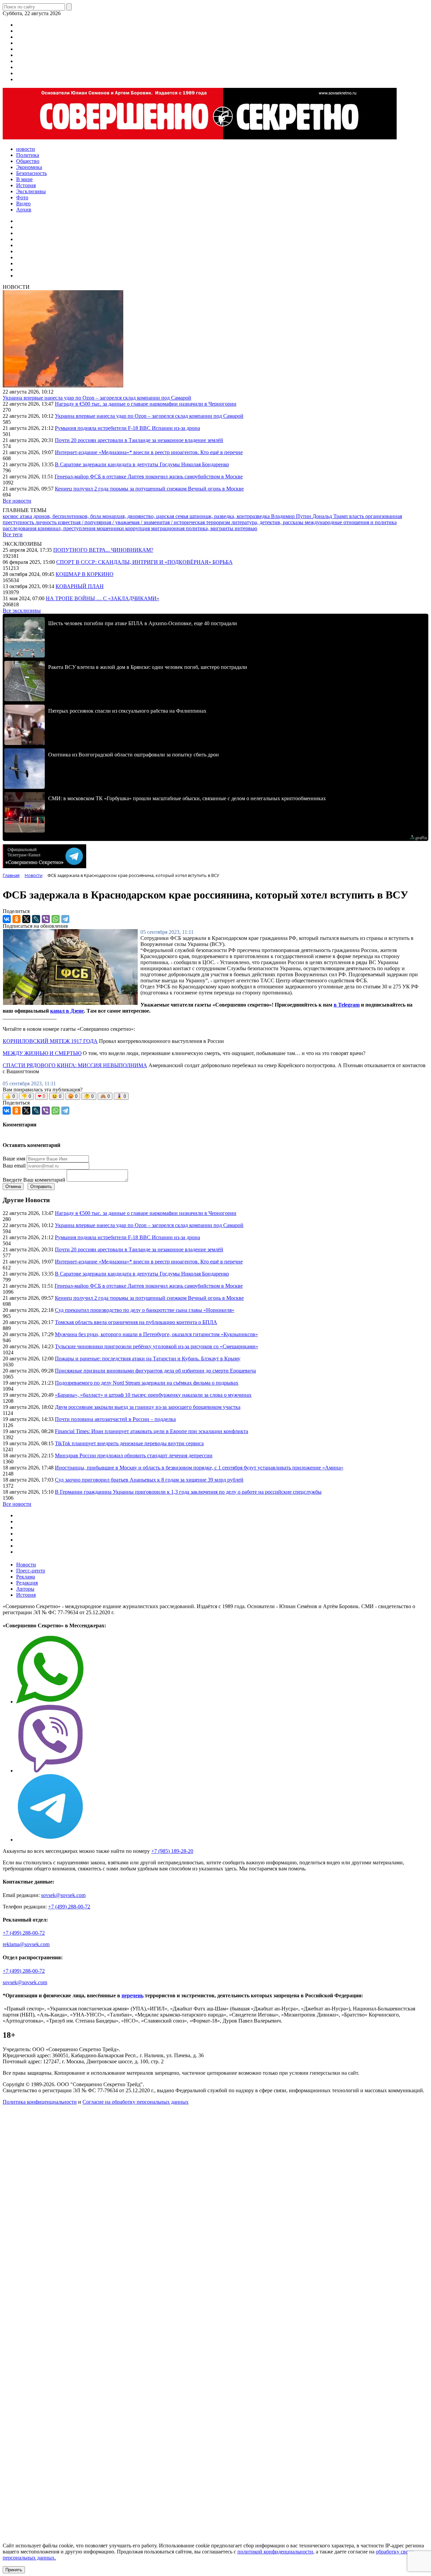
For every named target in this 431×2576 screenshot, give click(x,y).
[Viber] (46, 919)
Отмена (13, 1187)
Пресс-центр (31, 1571)
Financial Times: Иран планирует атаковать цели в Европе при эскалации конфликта (152, 1431)
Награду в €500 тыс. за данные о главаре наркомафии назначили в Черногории (146, 404)
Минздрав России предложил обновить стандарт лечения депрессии (134, 1455)
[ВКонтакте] (7, 919)
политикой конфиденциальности (275, 2552)
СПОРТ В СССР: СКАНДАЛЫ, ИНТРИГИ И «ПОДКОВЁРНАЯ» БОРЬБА (144, 562)
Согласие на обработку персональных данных (136, 2102)
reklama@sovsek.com (26, 1944)
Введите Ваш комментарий (34, 1180)
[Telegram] (65, 919)
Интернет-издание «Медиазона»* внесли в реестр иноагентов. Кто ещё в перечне (149, 452)
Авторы (25, 1589)
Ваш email (14, 1166)
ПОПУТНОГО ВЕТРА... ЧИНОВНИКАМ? (103, 550)
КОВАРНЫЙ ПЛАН (80, 586)
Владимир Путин (292, 516)
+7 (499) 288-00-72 (69, 1907)
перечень (132, 1995)
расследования (20, 528)
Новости (26, 1565)
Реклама (26, 1577)
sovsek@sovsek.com (63, 1895)
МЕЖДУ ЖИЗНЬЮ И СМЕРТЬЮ (42, 1053)
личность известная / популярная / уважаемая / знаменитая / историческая (121, 522)
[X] (26, 919)
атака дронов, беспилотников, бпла (61, 516)
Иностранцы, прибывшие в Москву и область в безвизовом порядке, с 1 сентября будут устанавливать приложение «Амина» (199, 1468)
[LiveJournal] (36, 919)
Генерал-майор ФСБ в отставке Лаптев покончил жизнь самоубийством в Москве (149, 477)
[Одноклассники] (16, 919)
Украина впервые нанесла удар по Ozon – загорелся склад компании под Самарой (97, 398)
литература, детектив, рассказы (268, 522)
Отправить (41, 1187)
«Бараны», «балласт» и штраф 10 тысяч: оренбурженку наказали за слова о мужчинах (153, 1395)
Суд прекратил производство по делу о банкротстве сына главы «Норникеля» (145, 1310)
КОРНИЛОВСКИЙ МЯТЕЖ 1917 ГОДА (50, 1041)
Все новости (17, 501)
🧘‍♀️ (121, 1096)
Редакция (27, 1583)
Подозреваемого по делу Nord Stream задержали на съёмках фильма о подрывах (147, 1383)
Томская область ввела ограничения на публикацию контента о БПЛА (136, 1322)
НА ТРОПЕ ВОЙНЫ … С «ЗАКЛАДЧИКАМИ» (103, 598)
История (26, 1595)
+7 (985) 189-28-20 (172, 1851)
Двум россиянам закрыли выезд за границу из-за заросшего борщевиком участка (148, 1407)
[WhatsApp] (56, 919)
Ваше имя (14, 1159)
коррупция (138, 528)
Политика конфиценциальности (40, 2102)
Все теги (13, 534)
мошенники (111, 528)
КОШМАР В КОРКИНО (85, 574)
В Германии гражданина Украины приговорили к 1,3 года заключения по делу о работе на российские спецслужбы (188, 1492)
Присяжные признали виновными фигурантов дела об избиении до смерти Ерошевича (155, 1371)
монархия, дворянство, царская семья (146, 516)
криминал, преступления (67, 528)
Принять (14, 2570)
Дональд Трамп (331, 516)
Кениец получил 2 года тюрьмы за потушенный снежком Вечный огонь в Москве (149, 489)
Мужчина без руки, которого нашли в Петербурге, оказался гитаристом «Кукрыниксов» (156, 1334)
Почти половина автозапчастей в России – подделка (115, 1419)
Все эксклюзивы (22, 611)
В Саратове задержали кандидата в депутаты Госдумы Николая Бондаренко (142, 464)
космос (11, 516)
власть (357, 516)
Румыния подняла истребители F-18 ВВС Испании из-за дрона (127, 428)
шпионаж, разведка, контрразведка (230, 516)
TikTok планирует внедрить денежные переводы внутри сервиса (129, 1443)
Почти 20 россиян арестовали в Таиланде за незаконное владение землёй (139, 440)
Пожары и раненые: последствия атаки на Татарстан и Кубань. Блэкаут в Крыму (148, 1359)
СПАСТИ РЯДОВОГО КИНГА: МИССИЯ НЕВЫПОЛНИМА (75, 1065)
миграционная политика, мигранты (193, 528)
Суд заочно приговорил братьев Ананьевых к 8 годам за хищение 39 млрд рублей (149, 1480)
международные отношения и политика (351, 522)
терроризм (219, 522)
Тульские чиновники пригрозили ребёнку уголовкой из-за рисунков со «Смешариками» (157, 1346)
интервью (246, 528)
